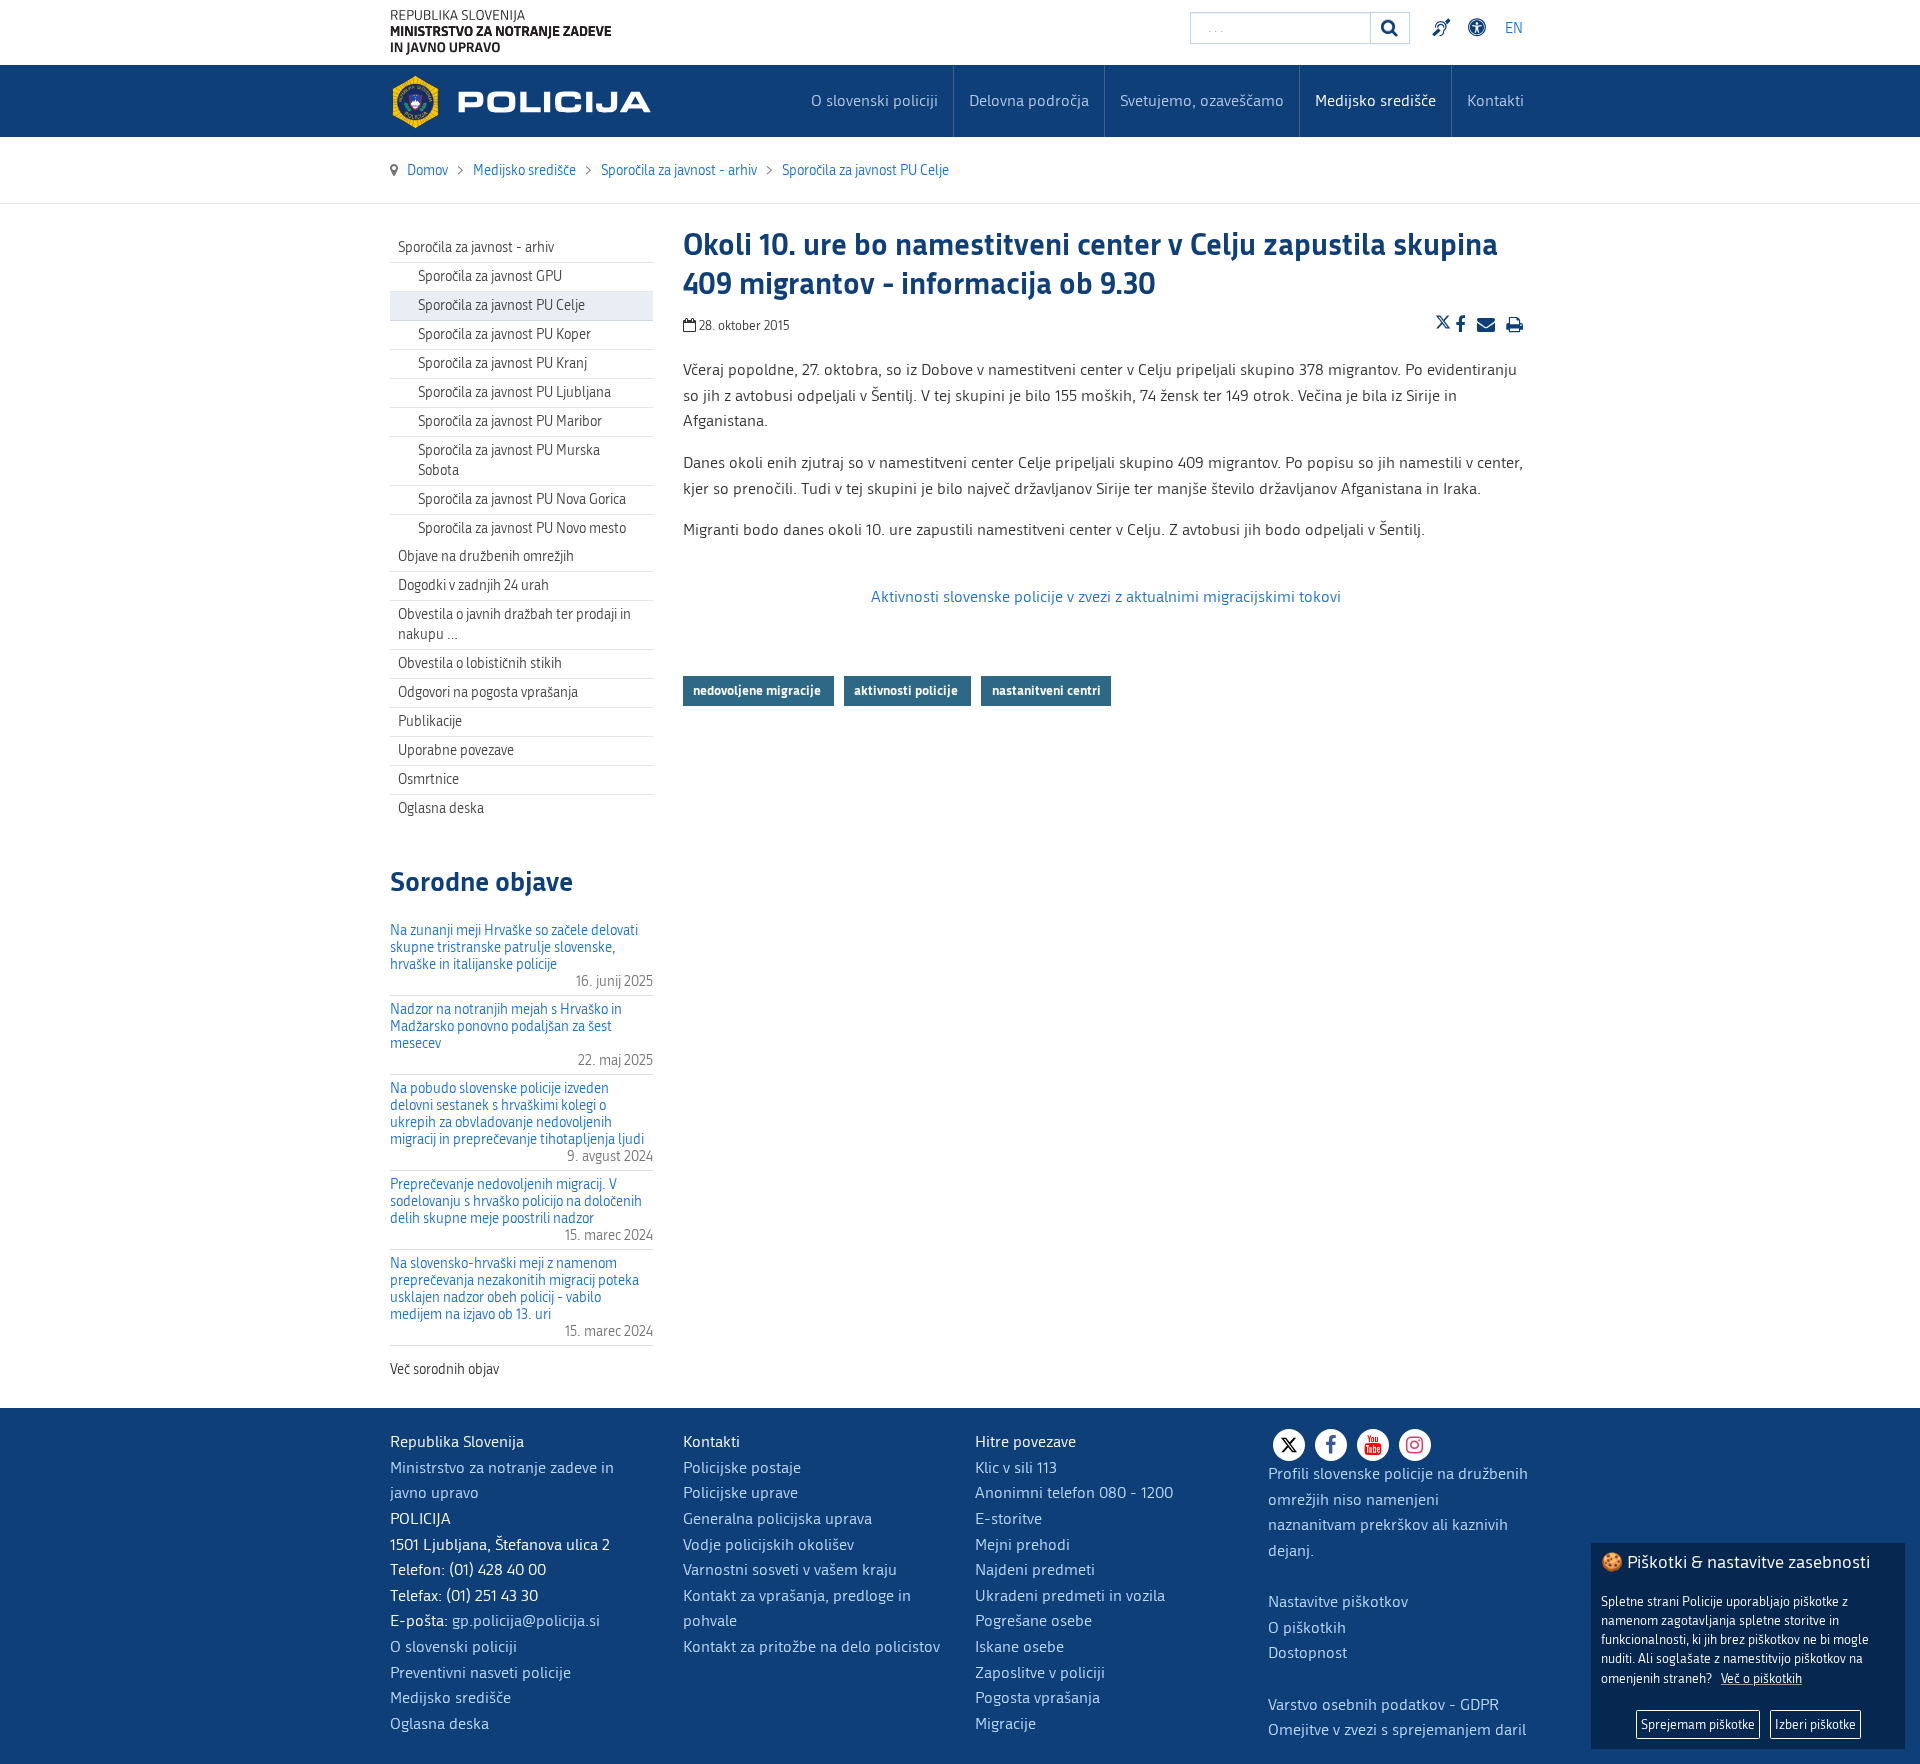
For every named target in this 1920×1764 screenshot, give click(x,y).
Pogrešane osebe (1033, 1620)
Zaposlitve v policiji (1040, 1672)
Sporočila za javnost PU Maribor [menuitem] (510, 421)
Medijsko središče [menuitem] (1375, 100)
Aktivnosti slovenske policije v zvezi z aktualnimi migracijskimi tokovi (1106, 596)
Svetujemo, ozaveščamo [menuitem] (1202, 100)
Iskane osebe (1019, 1646)
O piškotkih (1307, 1627)
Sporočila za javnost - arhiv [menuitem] (476, 247)
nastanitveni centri (1046, 691)
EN (1514, 28)
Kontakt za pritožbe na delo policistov (811, 1646)
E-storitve (1008, 1518)
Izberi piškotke (1815, 1724)
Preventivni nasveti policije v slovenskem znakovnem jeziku (1444, 28)
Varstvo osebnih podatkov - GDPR (1383, 1704)
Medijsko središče (450, 1697)
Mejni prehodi (1022, 1544)
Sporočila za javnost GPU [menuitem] (490, 276)
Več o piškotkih (1761, 1678)
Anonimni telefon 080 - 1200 (1074, 1492)
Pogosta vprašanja (1037, 1697)
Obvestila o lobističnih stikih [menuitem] (480, 663)
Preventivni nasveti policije (480, 1672)
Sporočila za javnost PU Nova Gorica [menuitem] (522, 499)
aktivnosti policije (907, 691)
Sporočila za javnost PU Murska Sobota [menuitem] (509, 460)
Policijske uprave (740, 1492)
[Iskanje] (1390, 28)
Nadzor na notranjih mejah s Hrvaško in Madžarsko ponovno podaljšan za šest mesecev (506, 1026)
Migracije (1005, 1723)
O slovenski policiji (453, 1646)
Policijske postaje (742, 1467)
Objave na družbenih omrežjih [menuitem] (486, 556)
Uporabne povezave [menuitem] (456, 750)
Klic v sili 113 (1016, 1467)
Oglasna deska (441, 808)
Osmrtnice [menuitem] (428, 779)
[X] (1289, 1445)
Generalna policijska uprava (777, 1518)
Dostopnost (1480, 28)
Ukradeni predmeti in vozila (1070, 1595)
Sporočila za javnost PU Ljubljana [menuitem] (514, 392)
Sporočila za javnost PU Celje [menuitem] (501, 305)
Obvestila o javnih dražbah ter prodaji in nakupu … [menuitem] (514, 624)
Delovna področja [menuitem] (1029, 100)
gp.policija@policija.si (526, 1620)
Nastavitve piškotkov (1338, 1601)
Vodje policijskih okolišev (768, 1544)
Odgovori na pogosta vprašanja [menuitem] (488, 692)
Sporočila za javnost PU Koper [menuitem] (504, 334)
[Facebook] (1331, 1445)
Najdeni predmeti (1035, 1569)
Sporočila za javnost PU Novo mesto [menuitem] (522, 528)
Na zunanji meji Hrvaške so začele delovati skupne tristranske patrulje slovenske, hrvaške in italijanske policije (514, 947)
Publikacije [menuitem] (430, 721)
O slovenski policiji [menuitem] (874, 100)
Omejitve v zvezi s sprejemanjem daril (1397, 1729)
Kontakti (1495, 100)
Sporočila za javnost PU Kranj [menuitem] (502, 363)
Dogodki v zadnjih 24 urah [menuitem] (473, 585)
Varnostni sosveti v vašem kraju (790, 1569)
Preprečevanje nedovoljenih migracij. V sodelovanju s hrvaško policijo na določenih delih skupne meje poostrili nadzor (516, 1201)
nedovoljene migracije (758, 691)
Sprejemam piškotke (1698, 1724)
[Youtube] (1373, 1445)
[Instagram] (1415, 1445)
